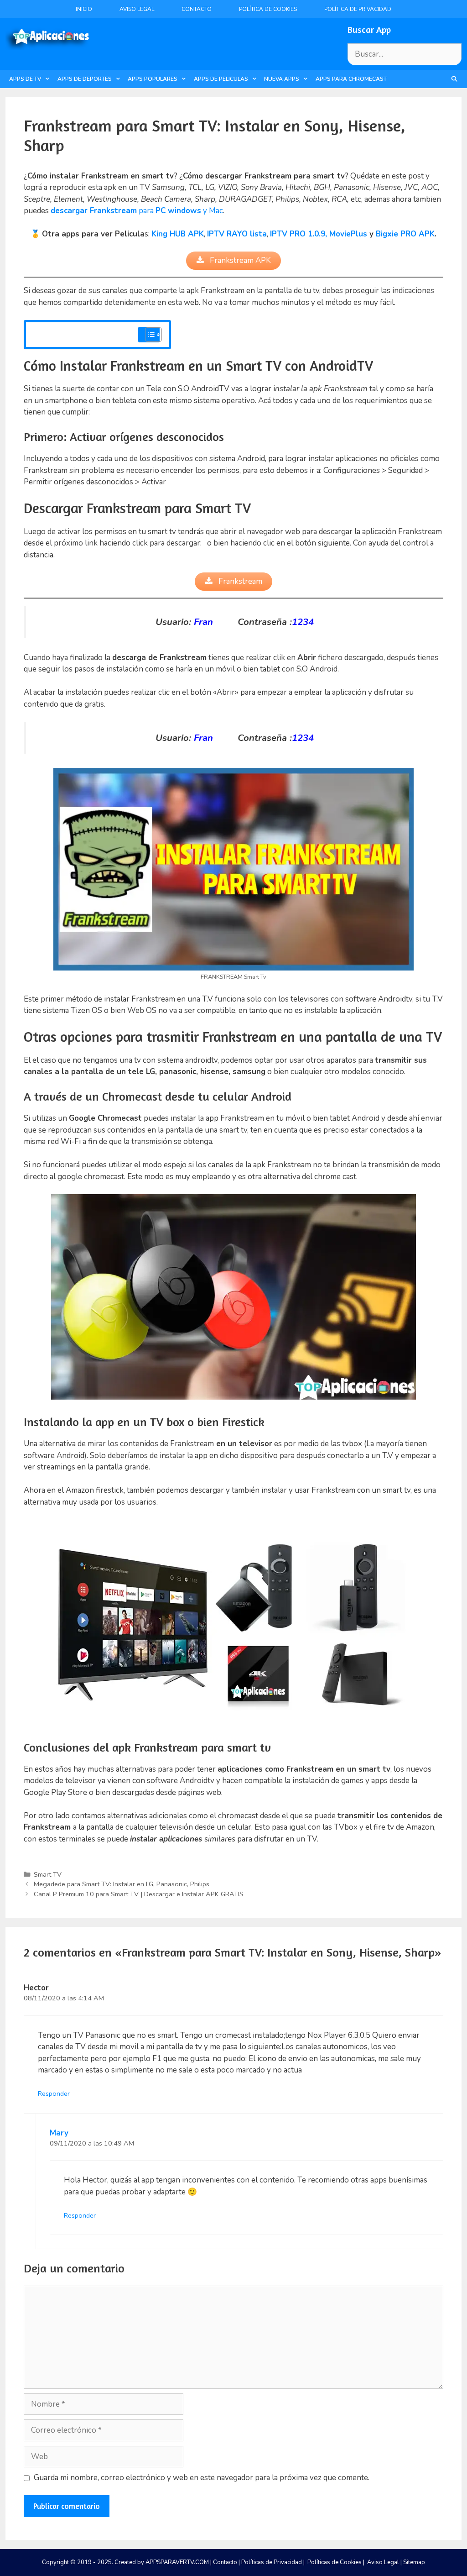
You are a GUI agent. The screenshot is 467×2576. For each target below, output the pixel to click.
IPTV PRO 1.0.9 (298, 234)
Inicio (84, 9)
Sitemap (414, 2562)
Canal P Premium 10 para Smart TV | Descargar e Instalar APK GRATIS (139, 1894)
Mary (59, 2133)
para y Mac (137, 211)
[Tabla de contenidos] (153, 335)
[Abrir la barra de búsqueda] (454, 79)
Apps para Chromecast (351, 79)
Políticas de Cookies (335, 2562)
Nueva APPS (282, 79)
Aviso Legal (137, 9)
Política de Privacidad (358, 9)
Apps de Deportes (85, 79)
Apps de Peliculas (221, 79)
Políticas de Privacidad (272, 2562)
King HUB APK (178, 234)
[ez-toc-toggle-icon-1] (149, 335)
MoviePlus (348, 234)
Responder (54, 2093)
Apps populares (153, 79)
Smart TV (48, 1874)
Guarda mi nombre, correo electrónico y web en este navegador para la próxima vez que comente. (202, 2478)
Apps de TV (25, 79)
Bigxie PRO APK (405, 234)
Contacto (197, 9)
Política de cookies (268, 9)
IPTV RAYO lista (237, 234)
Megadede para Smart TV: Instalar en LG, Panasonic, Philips (122, 1884)
